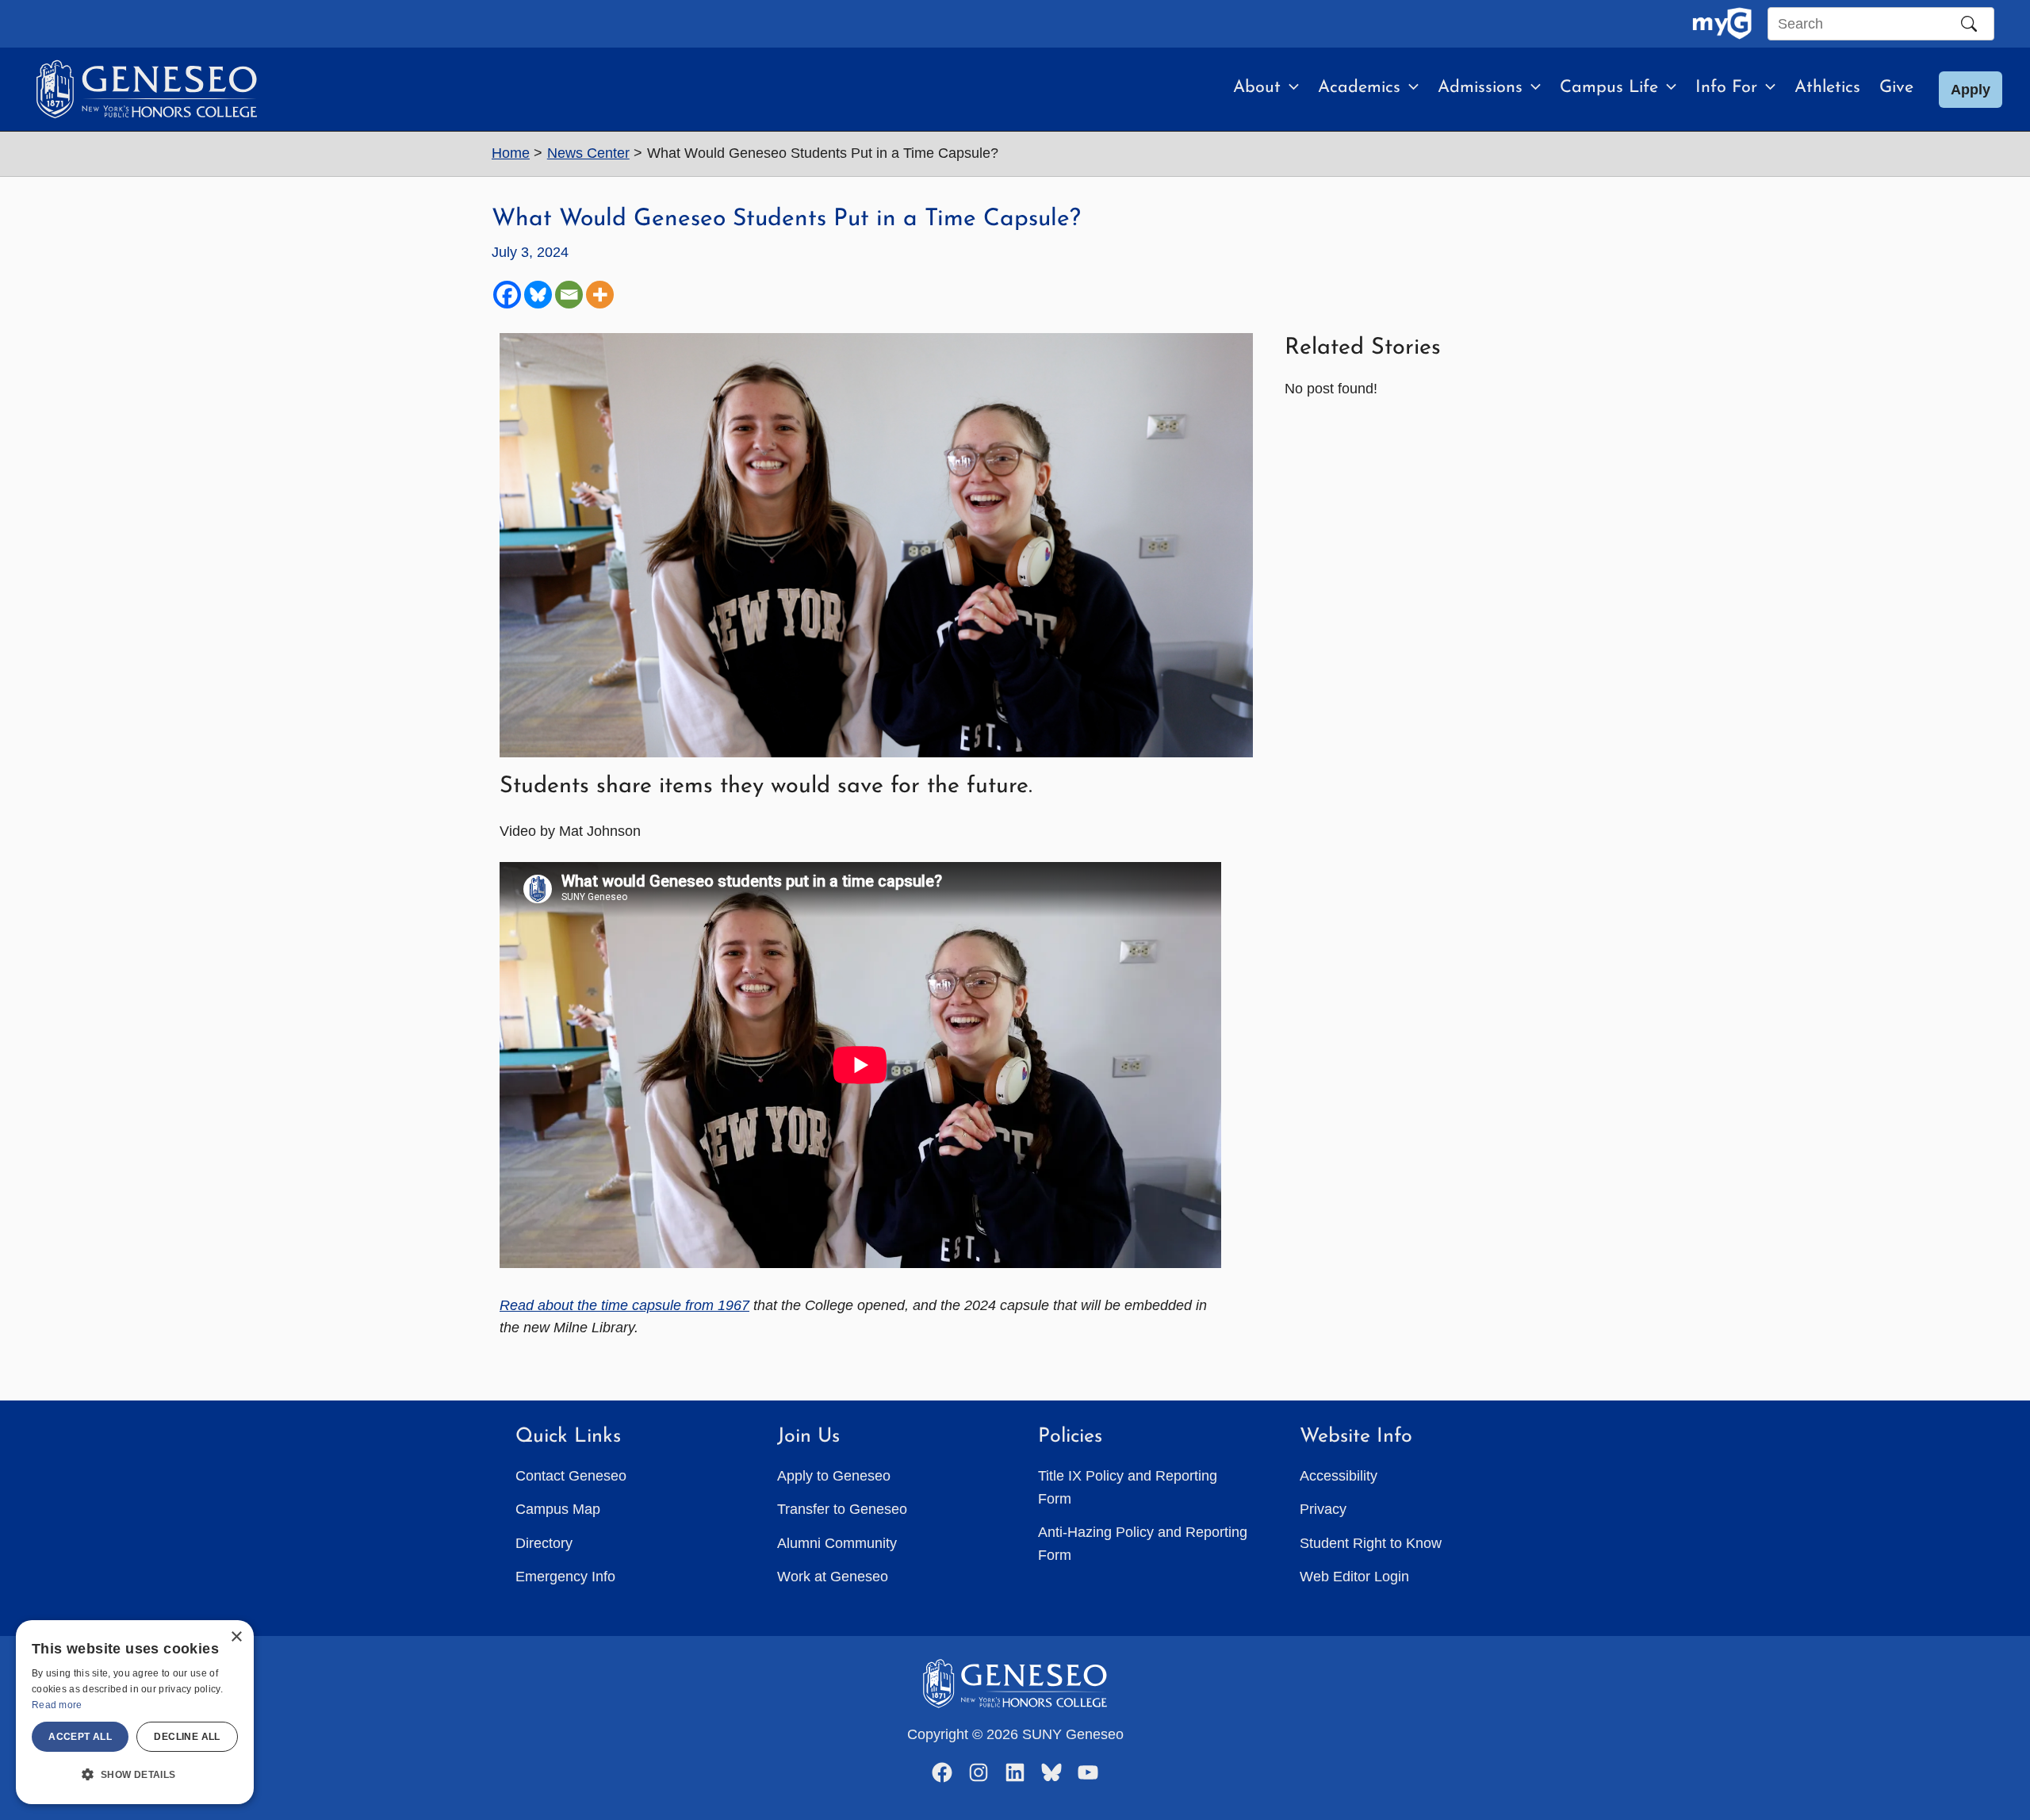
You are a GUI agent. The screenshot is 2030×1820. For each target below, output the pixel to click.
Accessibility (1339, 1476)
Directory (544, 1543)
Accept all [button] (80, 1737)
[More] (600, 295)
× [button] (236, 1637)
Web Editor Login (1354, 1577)
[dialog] (135, 1712)
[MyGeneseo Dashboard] (1722, 24)
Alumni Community (837, 1543)
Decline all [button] (187, 1737)
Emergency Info (565, 1577)
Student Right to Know (1371, 1543)
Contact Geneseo (571, 1476)
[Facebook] (507, 295)
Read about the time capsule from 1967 (624, 1305)
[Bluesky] (538, 295)
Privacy (1323, 1509)
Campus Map (558, 1509)
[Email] (569, 295)
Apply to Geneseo (834, 1476)
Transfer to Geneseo (842, 1509)
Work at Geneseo (833, 1577)
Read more (57, 1705)
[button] (1290, 88)
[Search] (1969, 24)
